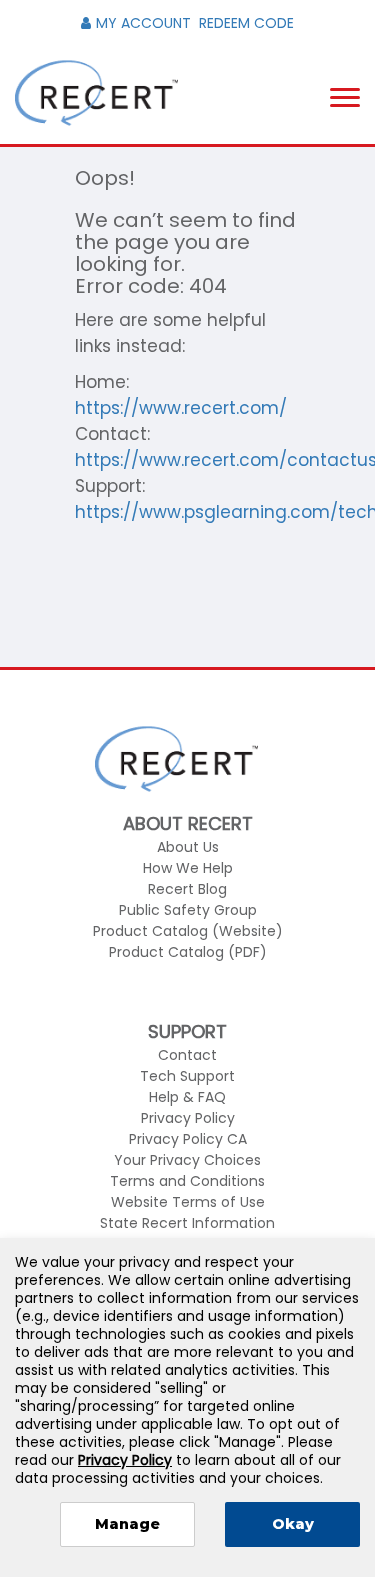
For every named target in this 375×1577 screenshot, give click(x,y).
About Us (188, 847)
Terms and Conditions (187, 1181)
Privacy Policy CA (188, 1139)
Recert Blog (187, 889)
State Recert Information (187, 1223)
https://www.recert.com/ (181, 408)
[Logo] (96, 93)
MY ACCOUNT (143, 23)
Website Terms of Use (188, 1202)
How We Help (188, 868)
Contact (187, 1055)
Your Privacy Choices (187, 1160)
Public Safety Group (188, 910)
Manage (127, 1524)
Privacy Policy (188, 1118)
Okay (293, 1524)
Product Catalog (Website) (188, 931)
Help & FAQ (187, 1097)
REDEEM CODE (246, 23)
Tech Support (187, 1076)
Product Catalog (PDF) (188, 952)
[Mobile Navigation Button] (345, 97)
